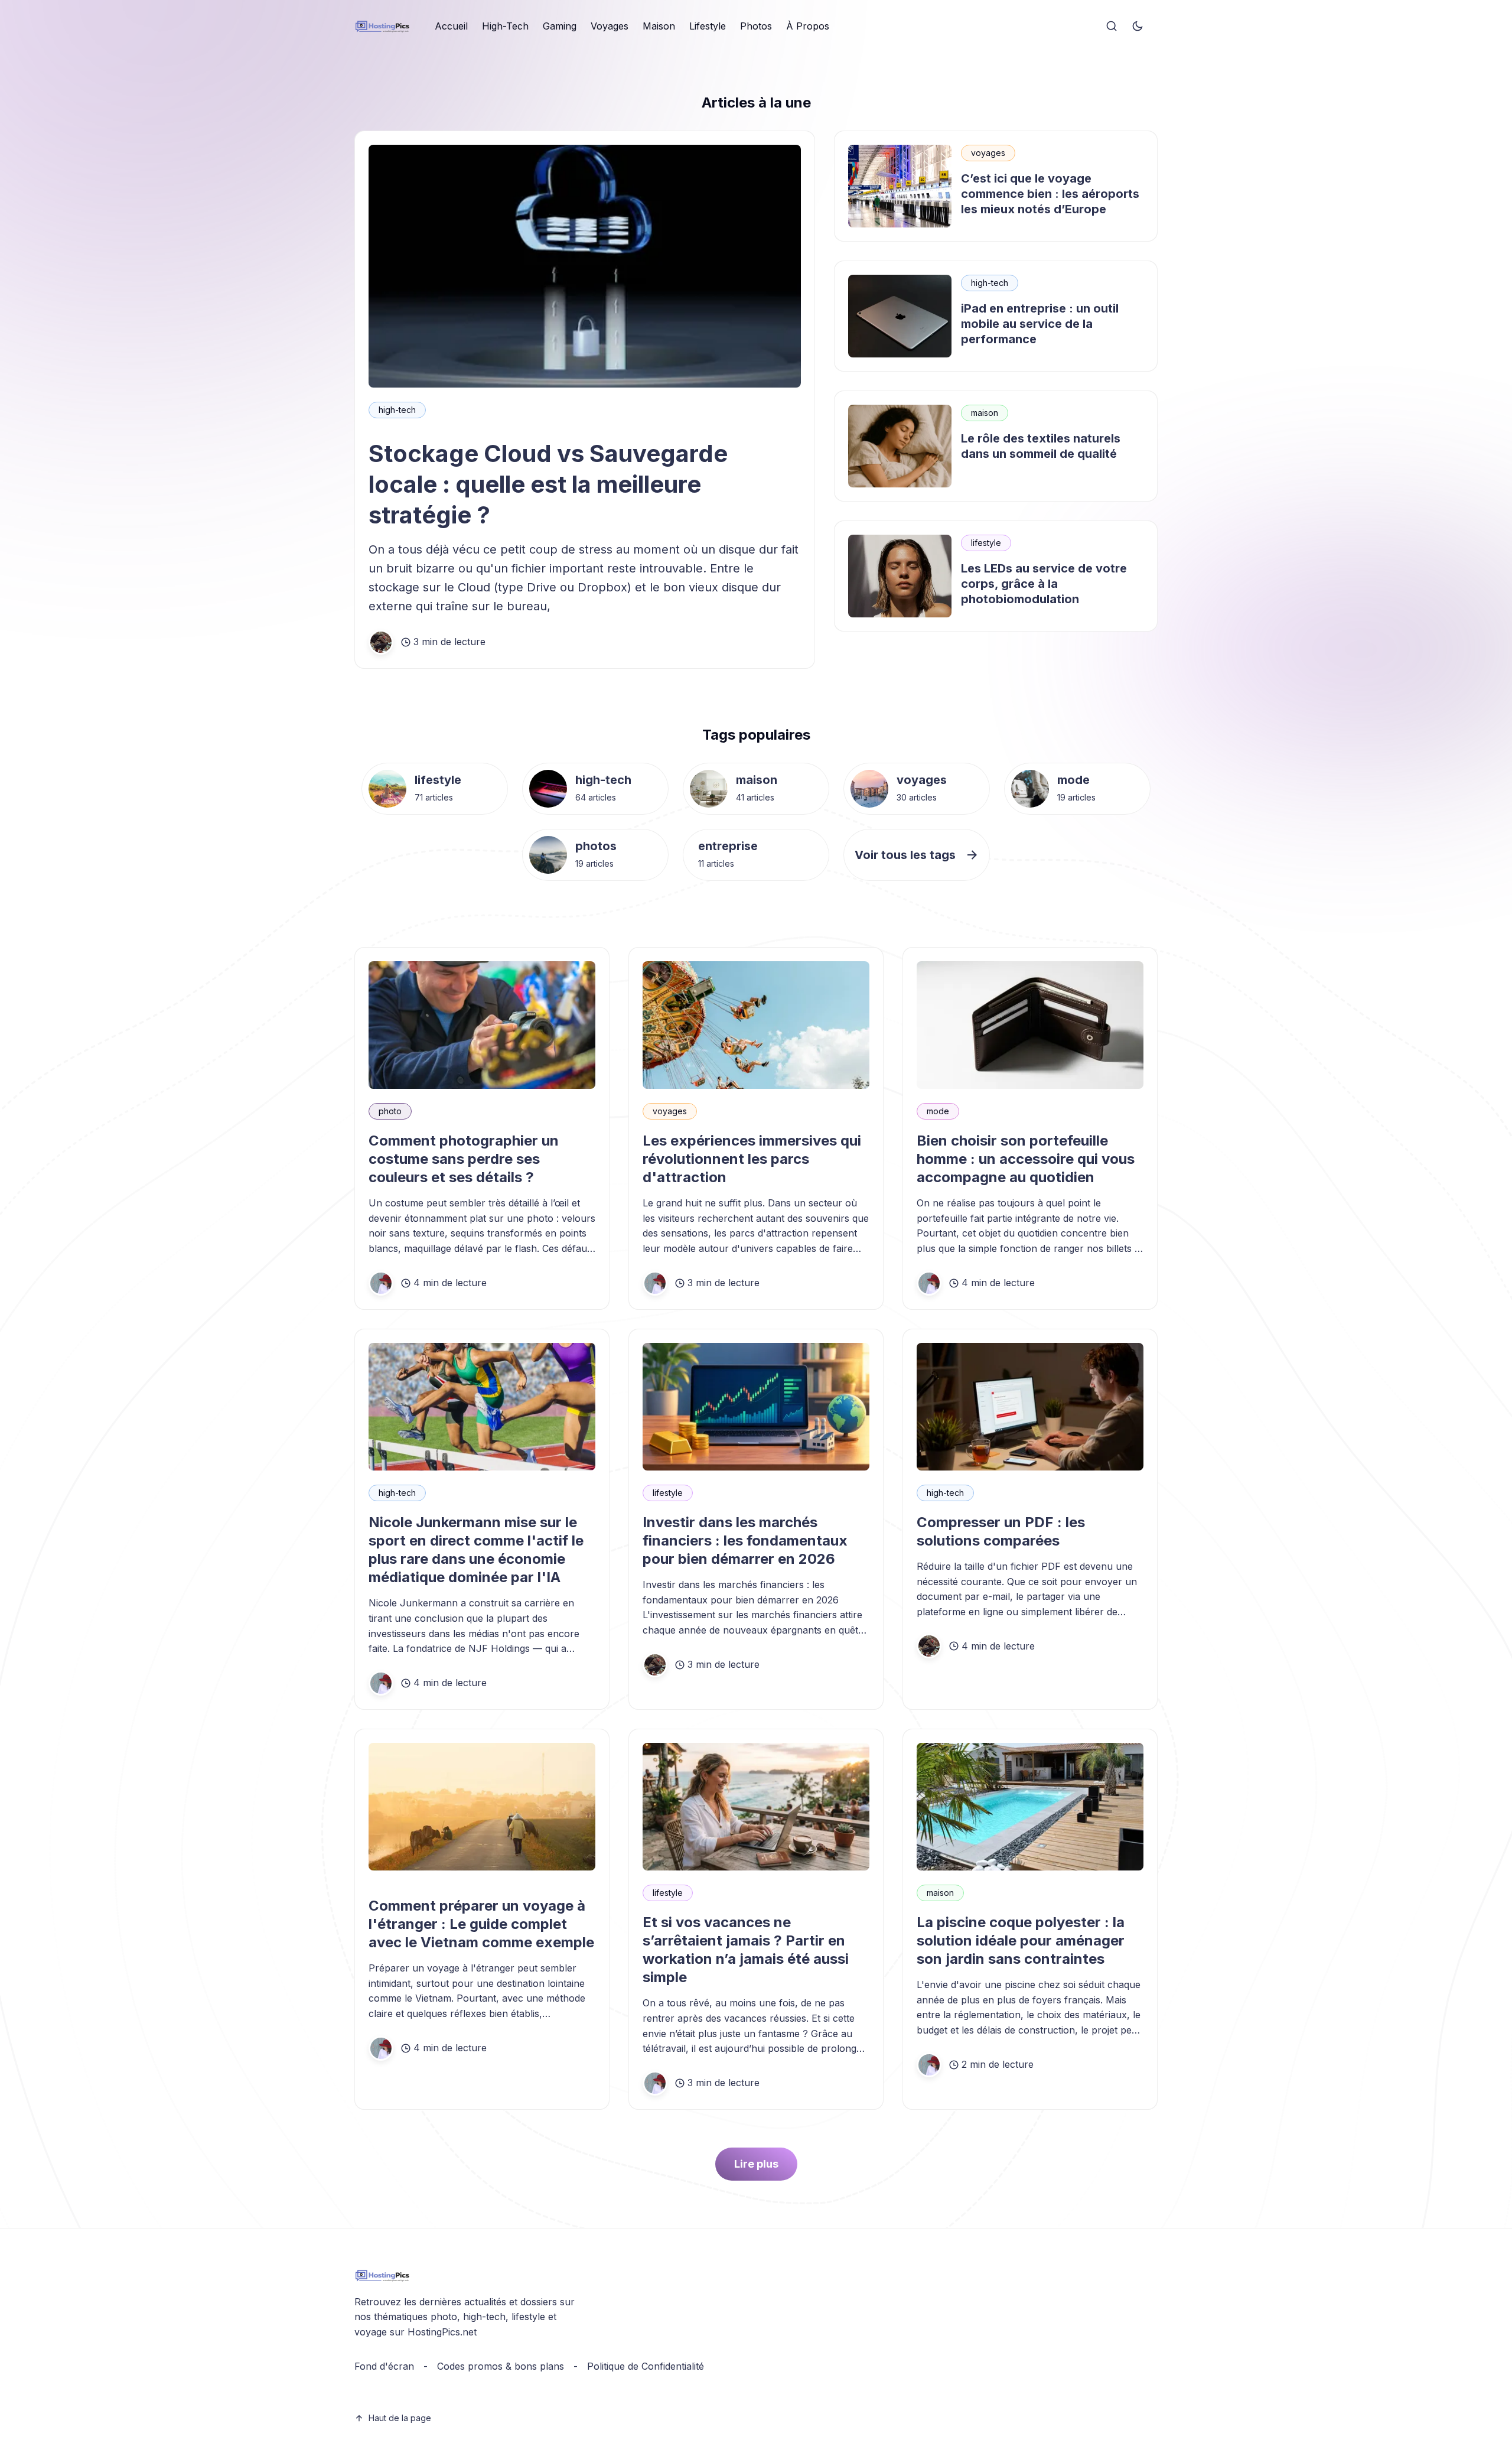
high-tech (397, 410)
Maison (659, 26)
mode (1073, 780)
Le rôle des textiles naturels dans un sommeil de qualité (1041, 446)
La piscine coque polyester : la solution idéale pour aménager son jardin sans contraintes (1021, 1940)
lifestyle (986, 543)
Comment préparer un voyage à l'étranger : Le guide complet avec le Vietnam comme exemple (481, 1924)
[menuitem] (451, 27)
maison (985, 413)
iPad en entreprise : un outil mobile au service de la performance (1040, 324)
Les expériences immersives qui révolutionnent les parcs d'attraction (752, 1159)
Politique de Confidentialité (646, 2366)
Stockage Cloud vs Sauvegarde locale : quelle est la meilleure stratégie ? (548, 484)
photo (390, 1111)
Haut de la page (400, 2418)
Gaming (560, 26)
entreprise (728, 846)
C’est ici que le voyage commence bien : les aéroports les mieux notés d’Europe (1050, 194)
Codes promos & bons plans (501, 2366)
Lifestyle (708, 26)
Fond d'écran (384, 2366)
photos (596, 846)
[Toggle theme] (1138, 27)
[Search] (1112, 27)
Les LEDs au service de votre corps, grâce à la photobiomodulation (1044, 584)
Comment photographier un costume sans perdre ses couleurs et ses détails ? (464, 1159)
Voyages (610, 26)
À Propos (808, 26)
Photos (756, 26)
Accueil (451, 26)
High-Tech (505, 26)
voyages (988, 153)
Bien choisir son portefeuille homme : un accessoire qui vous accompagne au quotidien (1026, 1159)
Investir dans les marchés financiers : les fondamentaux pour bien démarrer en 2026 (745, 1541)
